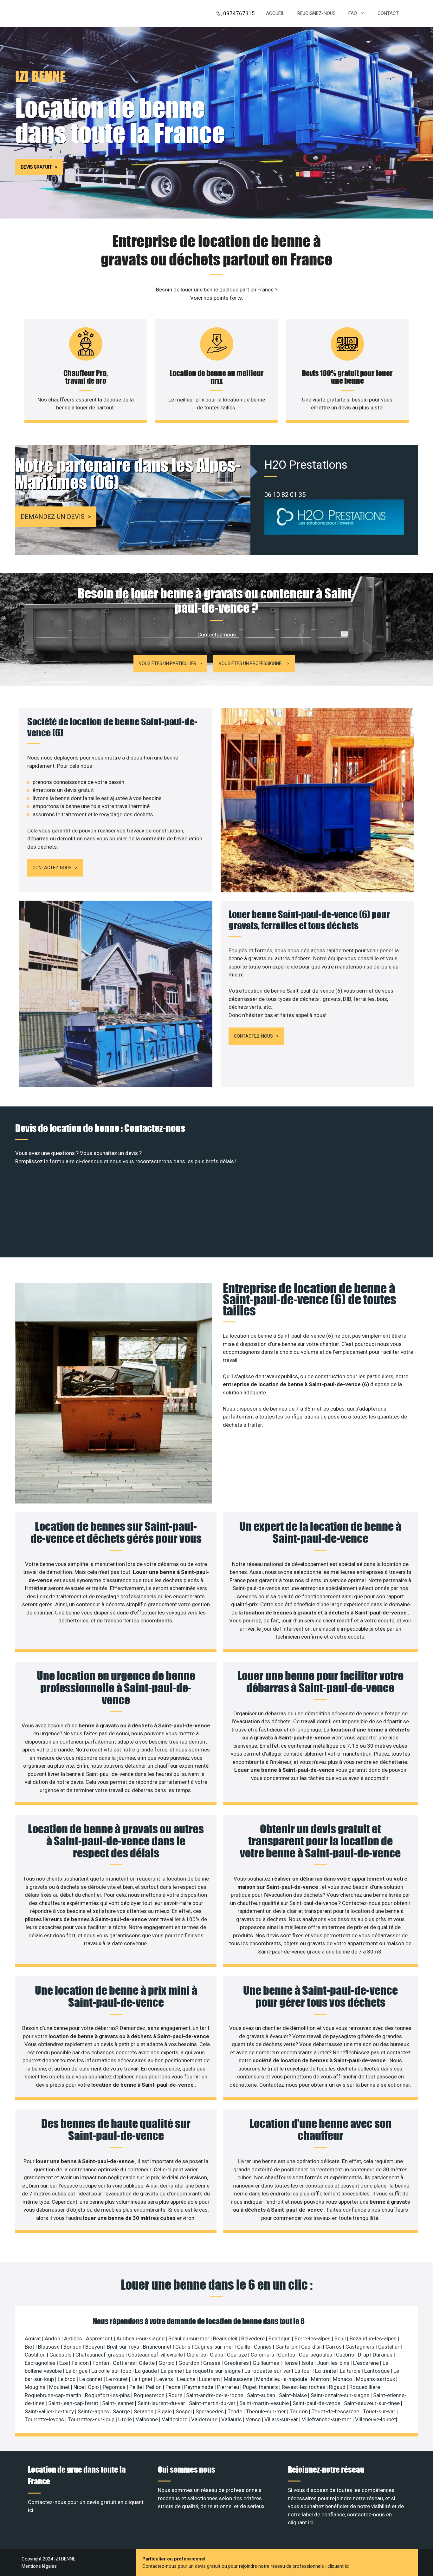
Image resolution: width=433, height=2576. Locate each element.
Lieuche (187, 2379)
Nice (79, 2387)
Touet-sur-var (380, 2411)
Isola (308, 2363)
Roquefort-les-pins (108, 2395)
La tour (304, 2371)
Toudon (299, 2411)
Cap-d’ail (312, 2347)
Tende (236, 2411)
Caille (244, 2347)
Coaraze (238, 2355)
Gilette (147, 2363)
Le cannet (91, 2379)
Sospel (184, 2411)
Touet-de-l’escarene (336, 2411)
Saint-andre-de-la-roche (215, 2395)
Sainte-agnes (94, 2411)
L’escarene (367, 2363)
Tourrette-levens (45, 2419)
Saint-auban (262, 2395)
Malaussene (239, 2379)
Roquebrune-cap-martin (54, 2395)
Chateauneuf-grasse (100, 2355)
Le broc (67, 2379)
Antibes (74, 2338)
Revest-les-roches (304, 2387)
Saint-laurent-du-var (162, 2403)
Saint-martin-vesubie (265, 2403)
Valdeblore (175, 2419)
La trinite (326, 2371)
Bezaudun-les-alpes (374, 2338)
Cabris (184, 2347)
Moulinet (60, 2387)
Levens (165, 2379)
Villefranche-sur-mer (327, 2419)
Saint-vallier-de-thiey (50, 2411)
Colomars (263, 2355)
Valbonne (147, 2419)
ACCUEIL (275, 13)
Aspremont (100, 2338)
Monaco (343, 2379)
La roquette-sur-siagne (214, 2371)
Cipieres (197, 2355)
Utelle (126, 2419)
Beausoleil (226, 2338)
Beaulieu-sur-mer (189, 2338)
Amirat (33, 2338)
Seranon (144, 2411)
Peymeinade (199, 2387)
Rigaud (338, 2387)
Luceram (210, 2379)
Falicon (81, 2363)
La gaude (147, 2371)
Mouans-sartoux (376, 2379)
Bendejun (280, 2338)
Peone (174, 2387)
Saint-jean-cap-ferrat (74, 2403)
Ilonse (291, 2363)
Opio (94, 2387)
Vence (254, 2419)
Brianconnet (158, 2347)
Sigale (165, 2411)
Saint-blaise (294, 2395)
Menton (321, 2379)
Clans (217, 2355)
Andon (53, 2338)
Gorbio (167, 2363)
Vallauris (232, 2419)
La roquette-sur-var (268, 2371)
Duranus (383, 2355)
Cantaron (287, 2347)
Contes (287, 2355)
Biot (30, 2347)
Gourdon (190, 2363)
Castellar (389, 2347)
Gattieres (125, 2363)
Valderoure (205, 2419)
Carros (334, 2347)
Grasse (212, 2363)
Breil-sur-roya (124, 2347)
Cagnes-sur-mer (214, 2347)
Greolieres (237, 2363)
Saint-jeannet (119, 2403)
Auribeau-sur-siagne (141, 2338)
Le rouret (118, 2379)
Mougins (36, 2387)
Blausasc (49, 2347)
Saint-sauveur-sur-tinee (372, 2403)
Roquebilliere (365, 2387)
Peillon (154, 2387)
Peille (136, 2387)
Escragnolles (41, 2363)
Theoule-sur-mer (267, 2411)
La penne (172, 2371)
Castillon (36, 2355)
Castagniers (361, 2347)
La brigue (77, 2371)
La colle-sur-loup (112, 2371)
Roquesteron (150, 2395)
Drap (364, 2355)
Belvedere (254, 2338)
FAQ (353, 13)
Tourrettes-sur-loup (92, 2419)
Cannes (263, 2347)
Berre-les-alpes (313, 2338)
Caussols (61, 2355)
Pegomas (115, 2387)
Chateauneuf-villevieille (156, 2355)
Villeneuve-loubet (375, 2419)
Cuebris (346, 2355)
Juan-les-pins (334, 2363)
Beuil (341, 2338)
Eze (64, 2363)
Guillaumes (267, 2363)
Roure (176, 2395)
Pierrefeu (229, 2387)
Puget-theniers (261, 2387)
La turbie (351, 2371)
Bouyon (95, 2347)
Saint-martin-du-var (213, 2403)
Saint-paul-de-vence (317, 2403)
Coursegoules (316, 2355)
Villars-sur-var (282, 2419)
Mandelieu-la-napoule (282, 2379)
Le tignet (143, 2379)
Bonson (73, 2347)
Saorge (122, 2411)
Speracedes (210, 2411)
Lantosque (378, 2371)
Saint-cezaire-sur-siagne (341, 2395)
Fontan (101, 2363)
